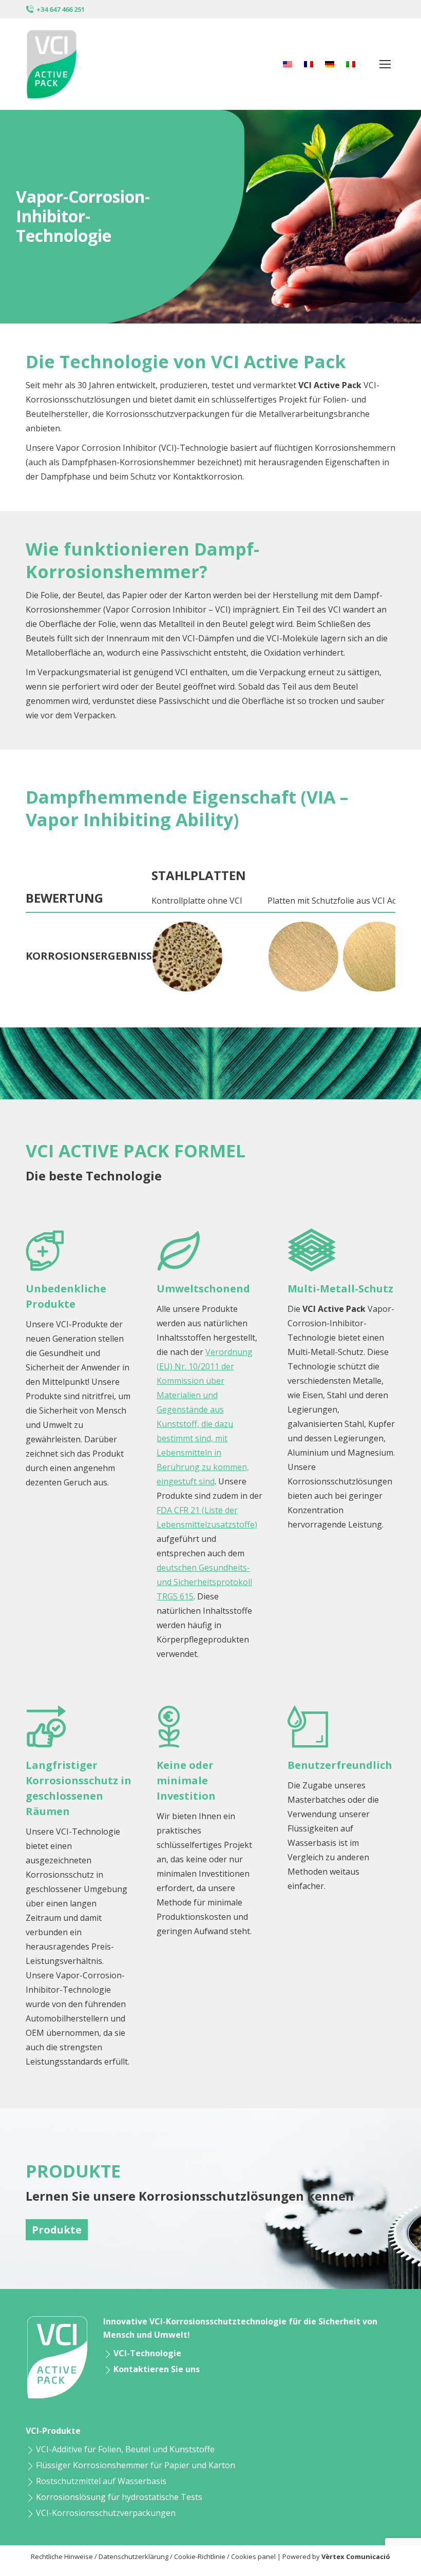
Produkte (57, 2230)
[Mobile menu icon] (385, 64)
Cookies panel (253, 2556)
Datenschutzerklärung (133, 2556)
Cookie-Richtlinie (200, 2556)
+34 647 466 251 (61, 9)
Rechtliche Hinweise (62, 2556)
